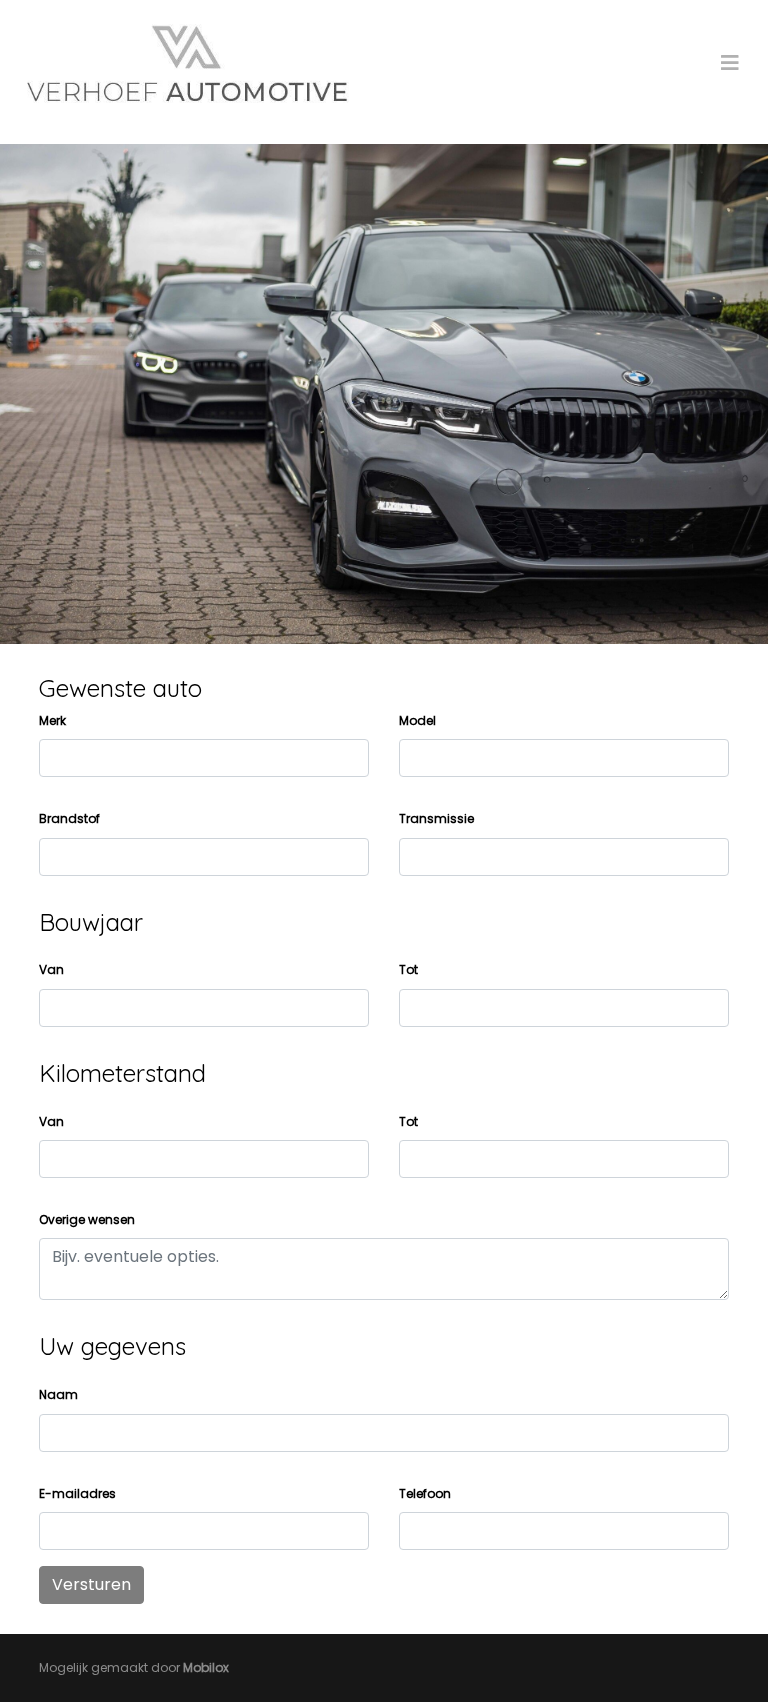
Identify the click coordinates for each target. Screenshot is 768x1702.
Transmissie (436, 818)
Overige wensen (87, 1219)
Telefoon (425, 1493)
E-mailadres (77, 1493)
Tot (408, 969)
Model (417, 720)
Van (51, 969)
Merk (52, 720)
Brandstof (69, 818)
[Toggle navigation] (730, 63)
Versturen (91, 1584)
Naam (58, 1394)
